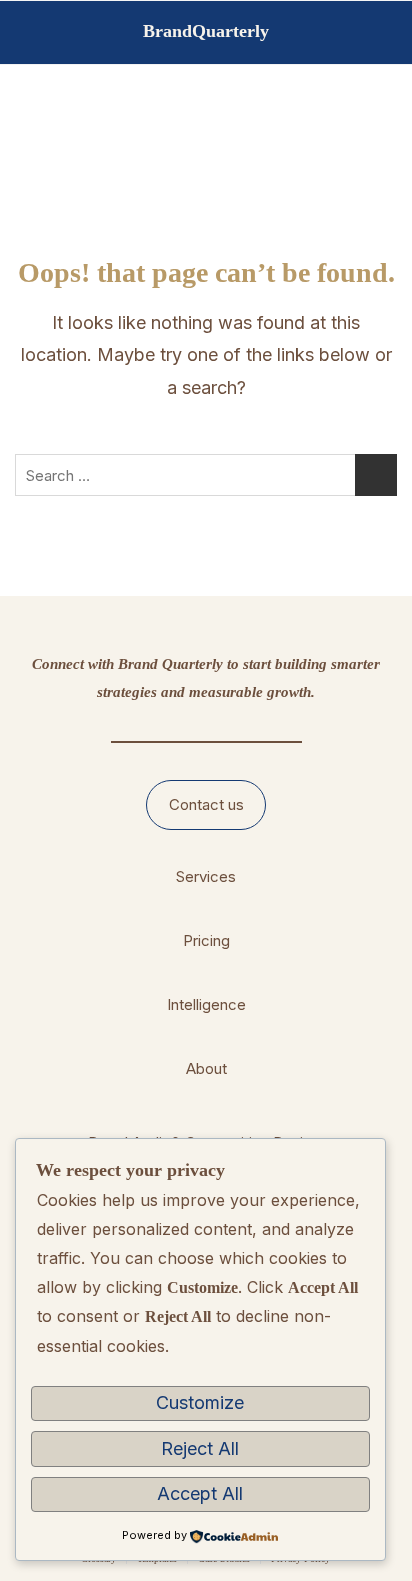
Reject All (200, 1448)
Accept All (200, 1493)
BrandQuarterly (206, 31)
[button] (206, 805)
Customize (200, 1402)
